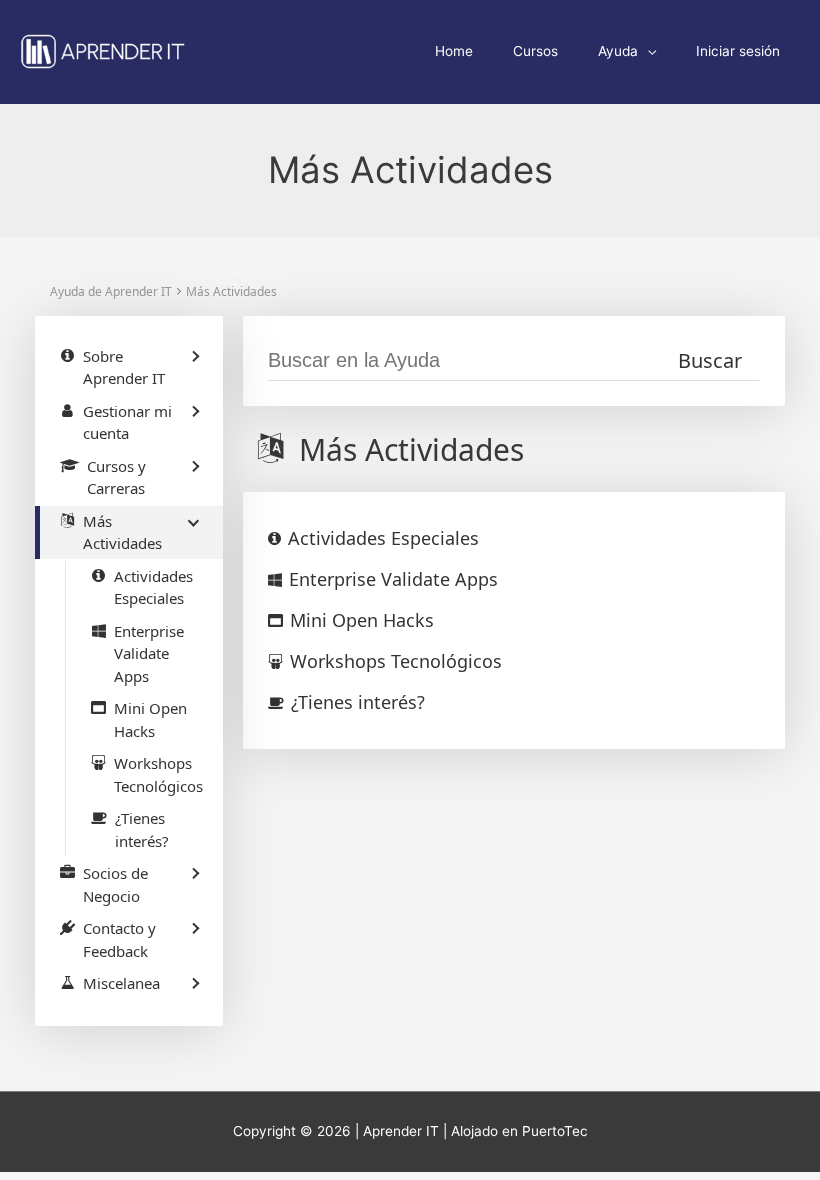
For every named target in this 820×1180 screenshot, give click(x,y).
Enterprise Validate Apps (393, 579)
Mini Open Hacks (362, 620)
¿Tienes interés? (358, 702)
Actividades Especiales (383, 538)
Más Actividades (231, 291)
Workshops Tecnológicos (396, 661)
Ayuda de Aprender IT (111, 291)
